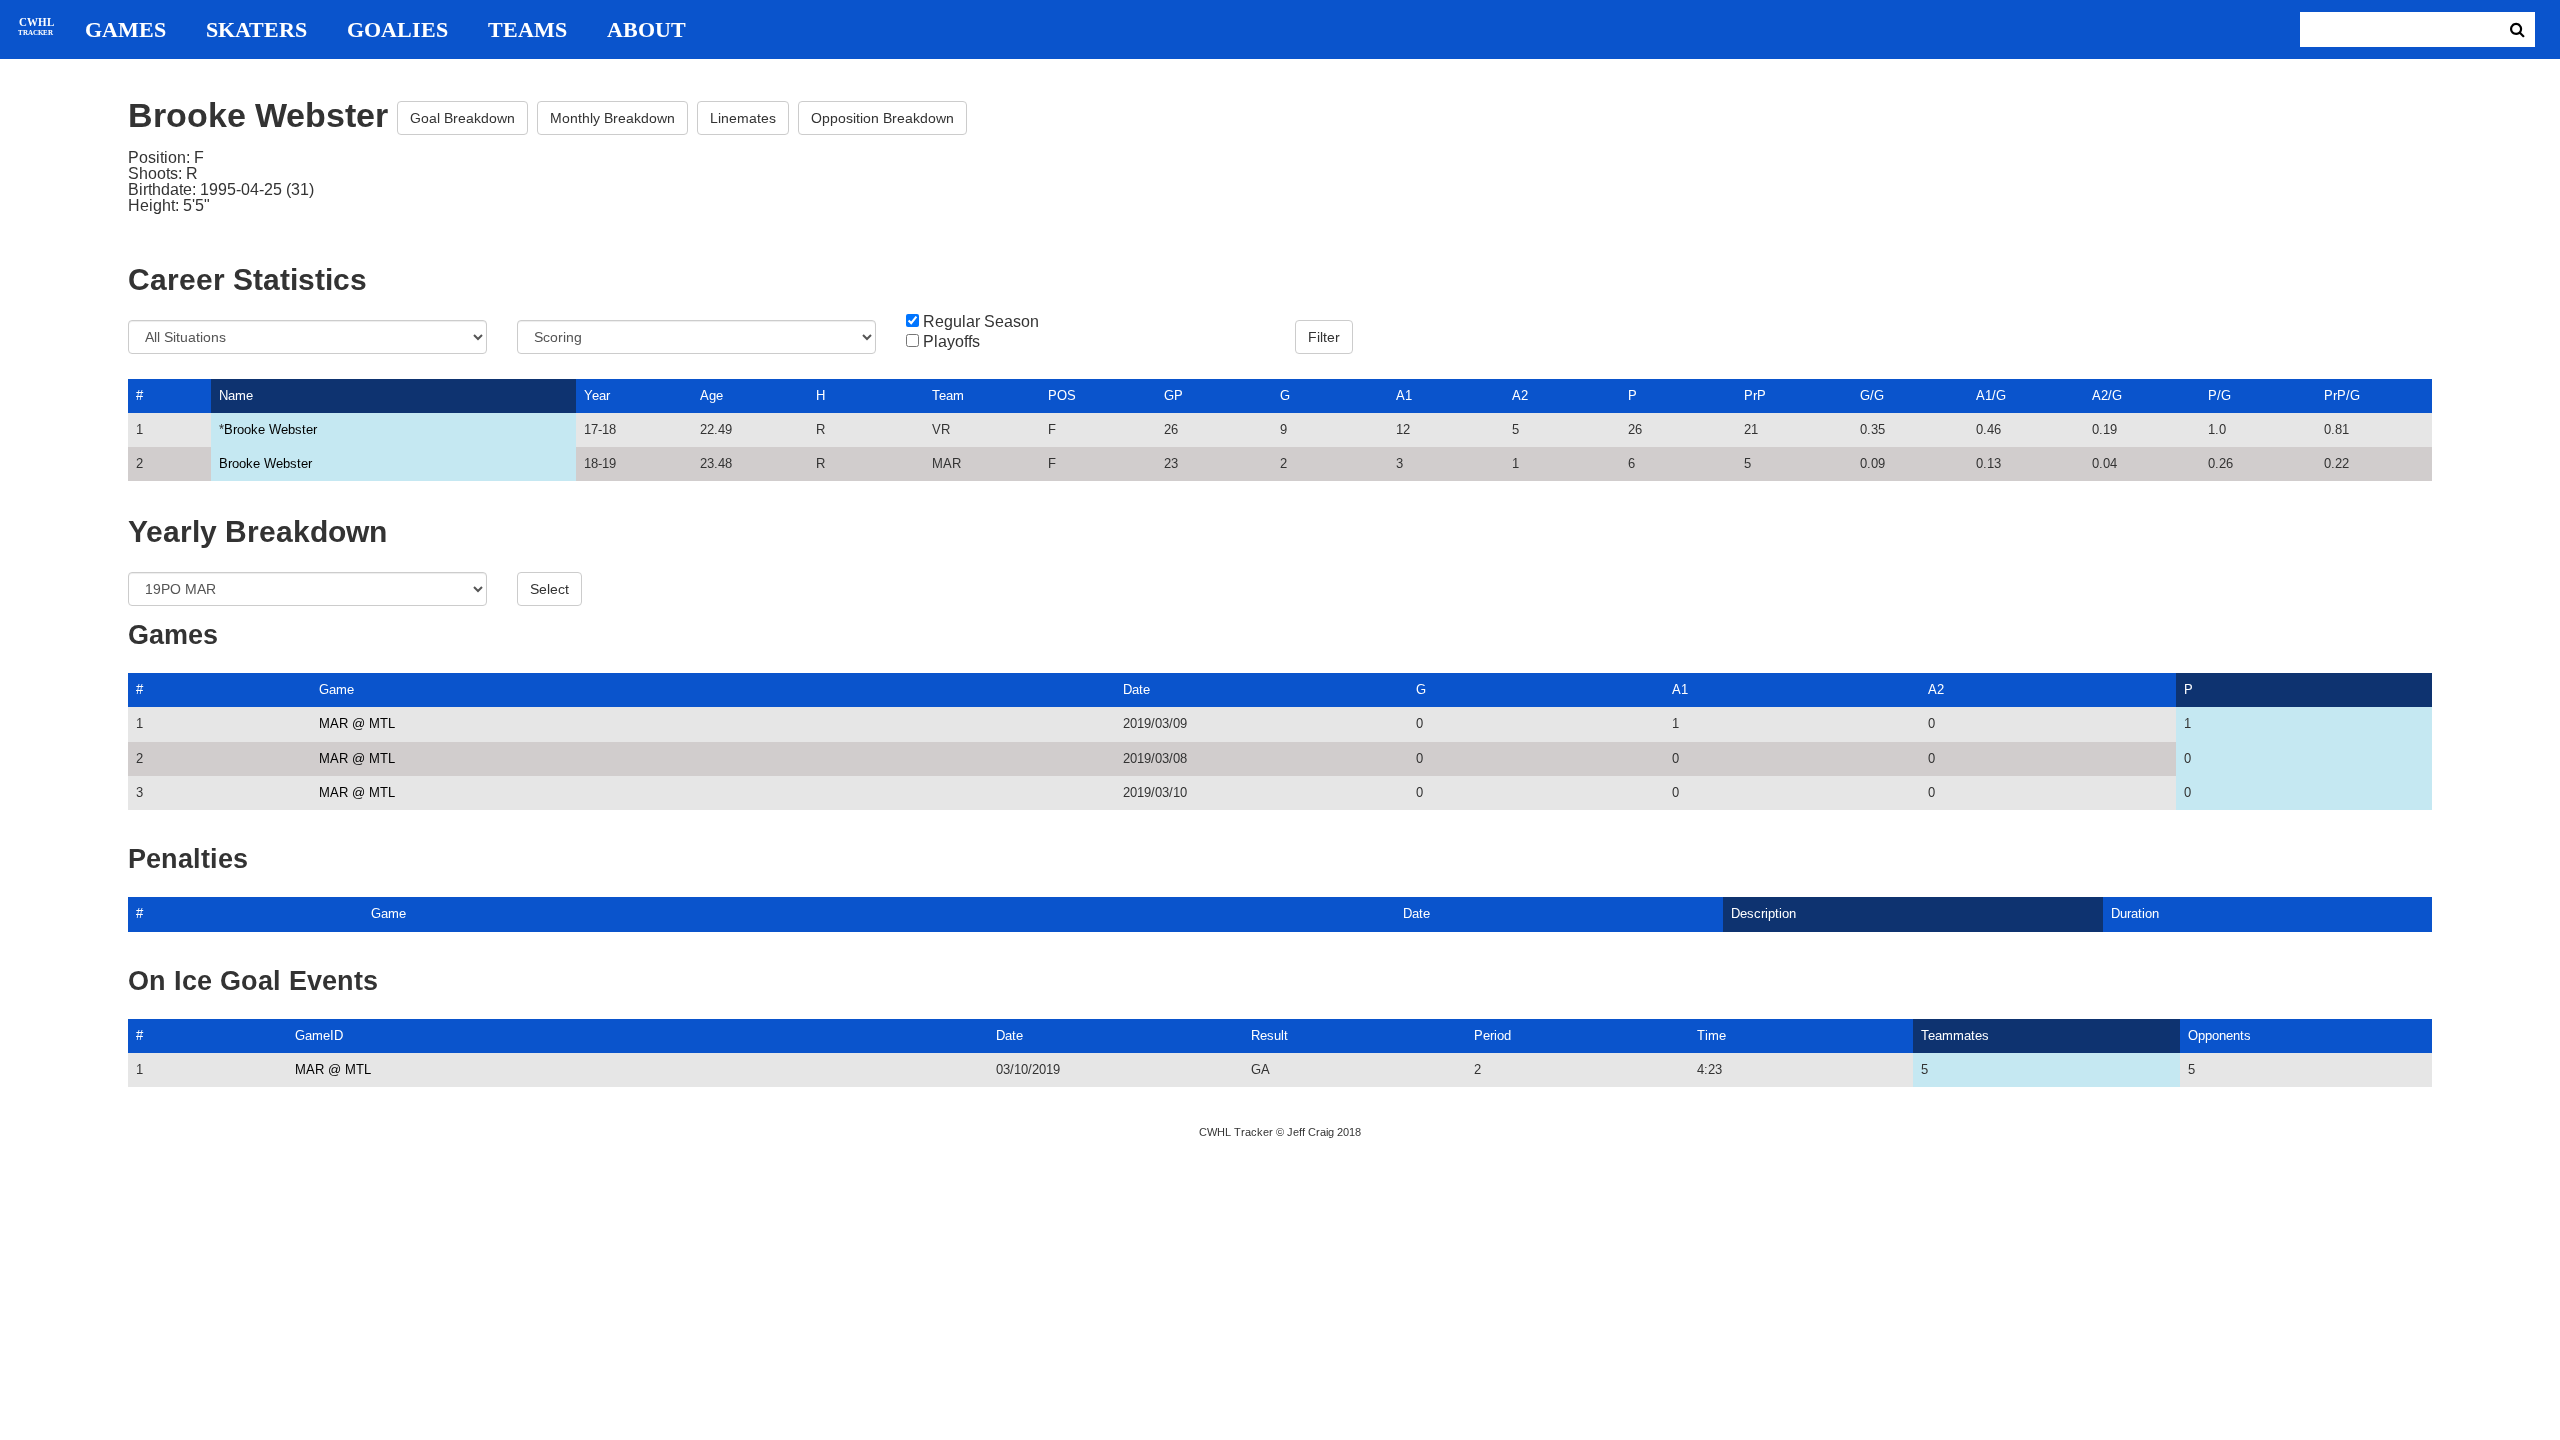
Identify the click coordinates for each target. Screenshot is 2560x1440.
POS (1062, 395)
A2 (1520, 395)
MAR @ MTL (357, 723)
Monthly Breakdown (612, 118)
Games (125, 30)
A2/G (2107, 395)
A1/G (1991, 395)
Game (336, 689)
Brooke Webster (270, 429)
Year (597, 395)
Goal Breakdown (462, 118)
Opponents (2219, 1035)
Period (1492, 1035)
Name (236, 395)
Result (1269, 1035)
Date (1136, 689)
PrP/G (2342, 395)
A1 (1404, 395)
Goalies (397, 30)
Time (1711, 1035)
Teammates (1955, 1035)
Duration (2135, 913)
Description (1763, 913)
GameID (319, 1035)
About (646, 30)
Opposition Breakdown (882, 118)
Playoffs (951, 342)
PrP (1755, 395)
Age (711, 395)
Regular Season (981, 322)
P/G (2219, 395)
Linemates (743, 118)
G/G (1872, 395)
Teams (527, 30)
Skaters (256, 30)
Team (948, 395)
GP (1173, 395)
